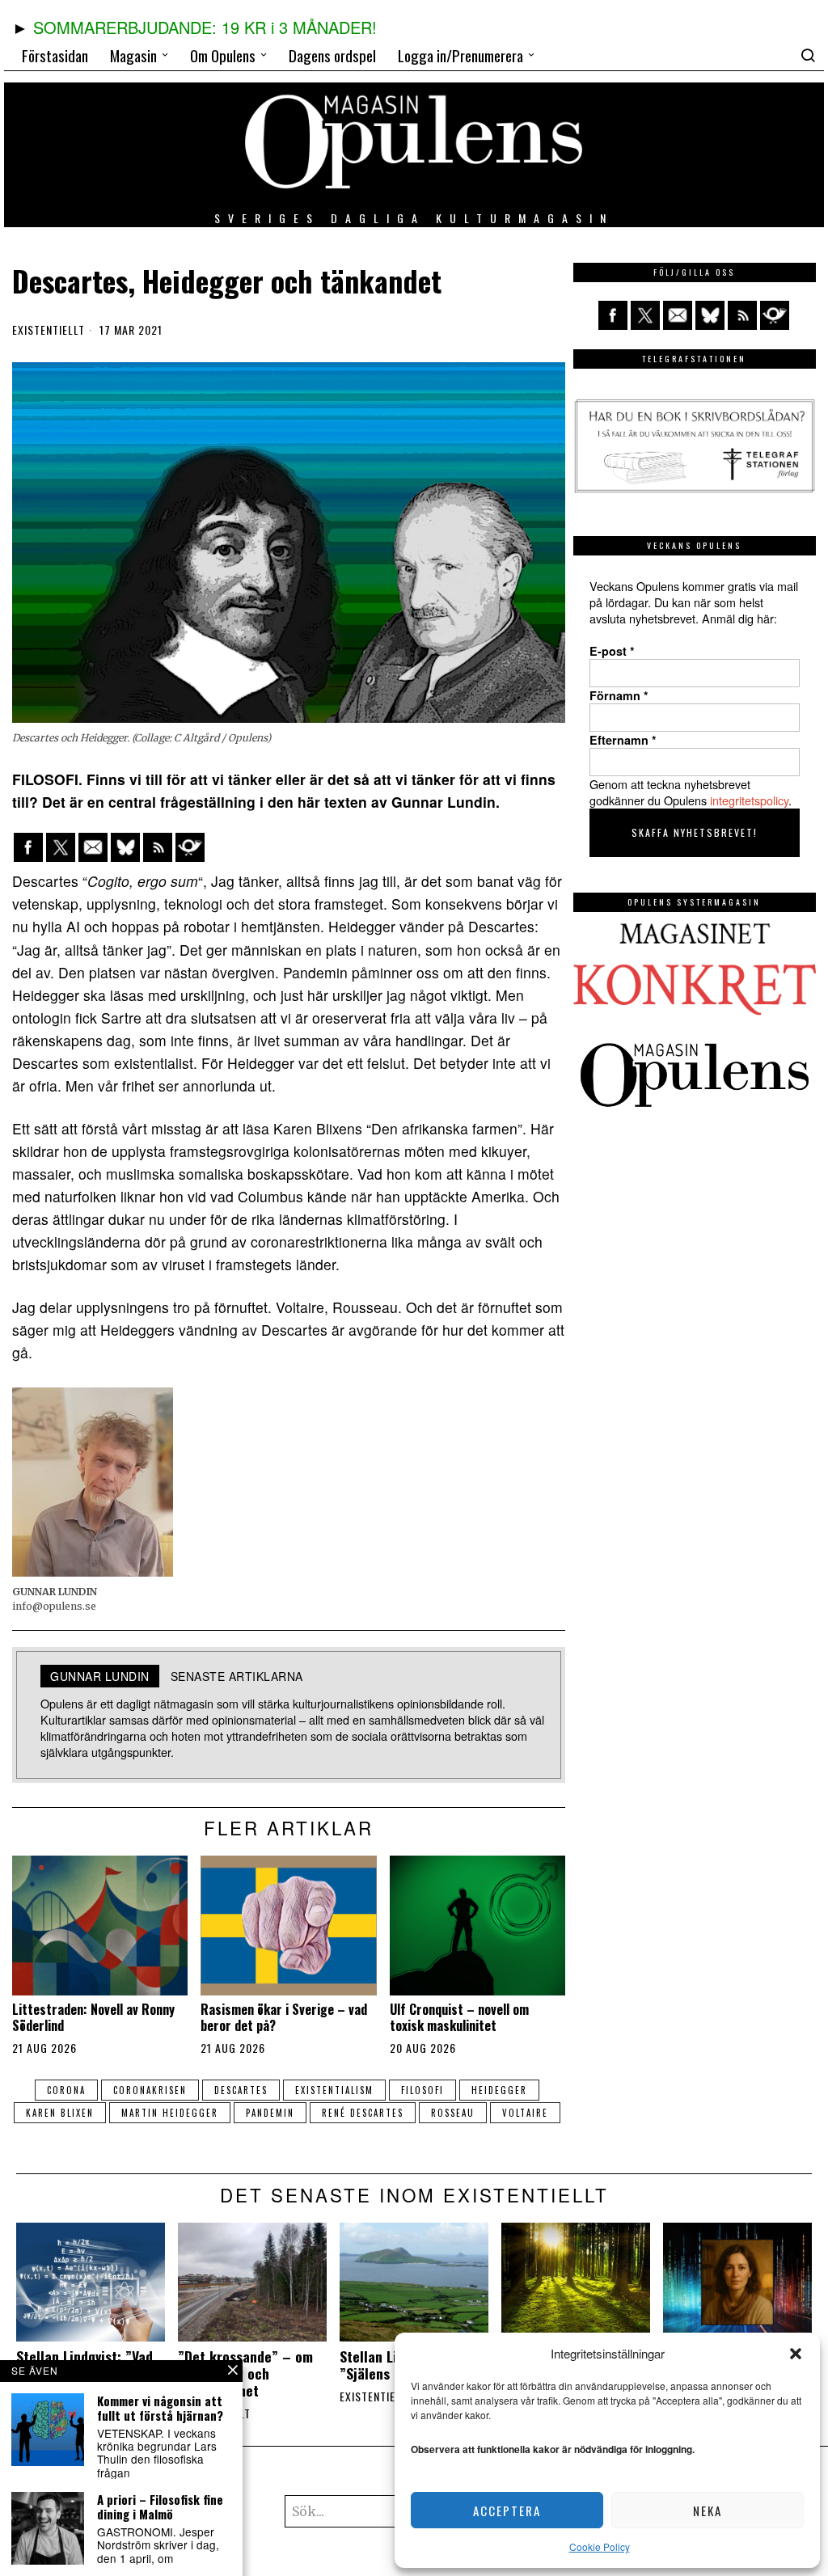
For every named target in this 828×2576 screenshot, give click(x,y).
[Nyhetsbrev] (190, 847)
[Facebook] (28, 847)
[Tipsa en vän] (93, 847)
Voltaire (525, 2113)
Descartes (241, 2090)
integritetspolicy (749, 800)
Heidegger (499, 2090)
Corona (66, 2090)
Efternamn (623, 740)
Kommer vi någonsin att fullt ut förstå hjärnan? (160, 2408)
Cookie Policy (600, 2546)
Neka (708, 2511)
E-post (612, 651)
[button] (796, 2354)
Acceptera (507, 2511)
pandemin (270, 2113)
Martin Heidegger (170, 2113)
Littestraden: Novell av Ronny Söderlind (93, 2017)
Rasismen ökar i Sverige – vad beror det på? (284, 2017)
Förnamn (619, 695)
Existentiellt (49, 330)
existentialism (334, 2090)
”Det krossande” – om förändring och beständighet (245, 2373)
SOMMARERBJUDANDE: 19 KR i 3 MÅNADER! (205, 27)
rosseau (453, 2113)
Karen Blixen (60, 2113)
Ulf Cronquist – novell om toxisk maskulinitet (459, 2017)
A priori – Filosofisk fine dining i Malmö (160, 2506)
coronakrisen (150, 2090)
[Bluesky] (125, 847)
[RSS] (158, 847)
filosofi (422, 2090)
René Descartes (363, 2113)
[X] (61, 847)
